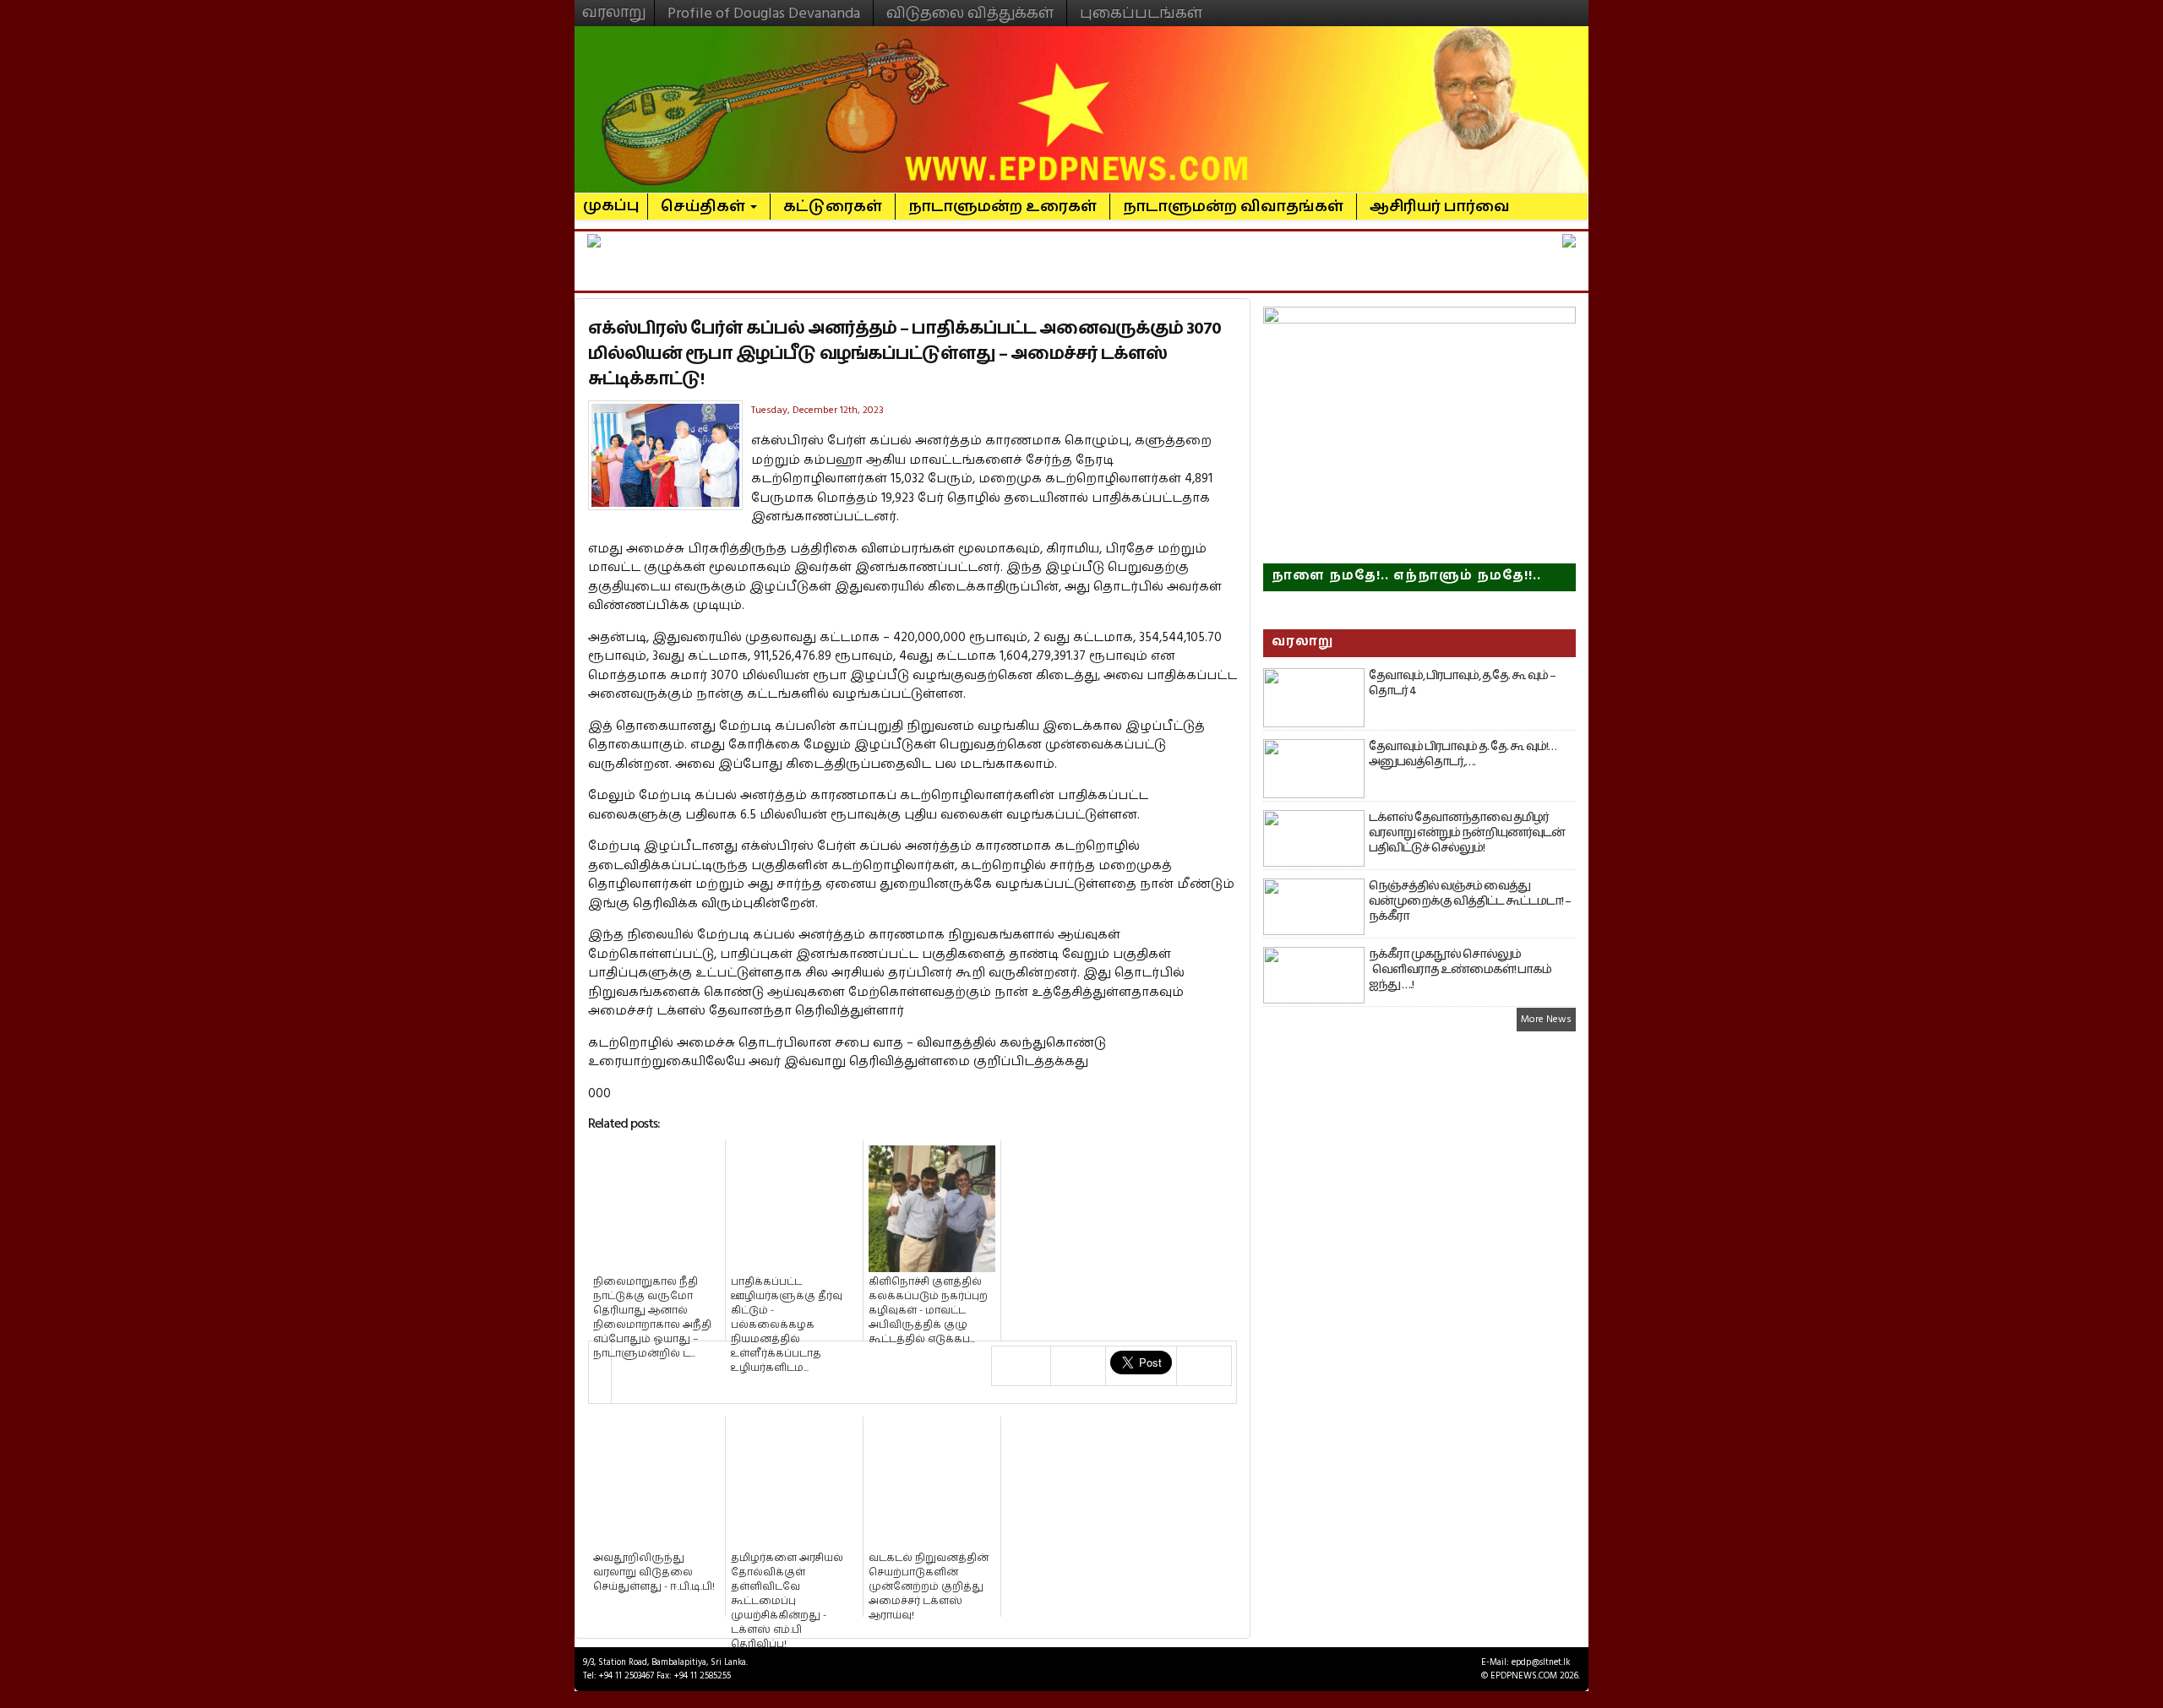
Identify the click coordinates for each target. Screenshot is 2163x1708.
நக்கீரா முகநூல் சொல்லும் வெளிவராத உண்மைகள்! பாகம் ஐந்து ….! (1460, 970)
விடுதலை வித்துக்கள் (970, 13)
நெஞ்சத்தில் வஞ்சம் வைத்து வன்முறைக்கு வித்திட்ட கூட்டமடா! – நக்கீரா (1470, 901)
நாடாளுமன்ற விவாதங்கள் (1233, 207)
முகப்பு (611, 199)
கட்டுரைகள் (833, 207)
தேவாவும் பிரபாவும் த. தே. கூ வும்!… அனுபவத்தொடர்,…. (1463, 754)
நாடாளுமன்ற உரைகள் (1002, 207)
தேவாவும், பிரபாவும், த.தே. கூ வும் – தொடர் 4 (1462, 683)
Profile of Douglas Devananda (764, 13)
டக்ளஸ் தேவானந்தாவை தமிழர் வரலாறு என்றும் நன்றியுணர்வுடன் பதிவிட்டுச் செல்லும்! (1467, 833)
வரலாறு (614, 5)
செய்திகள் (705, 207)
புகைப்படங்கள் (1141, 13)
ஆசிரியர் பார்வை (1440, 207)
